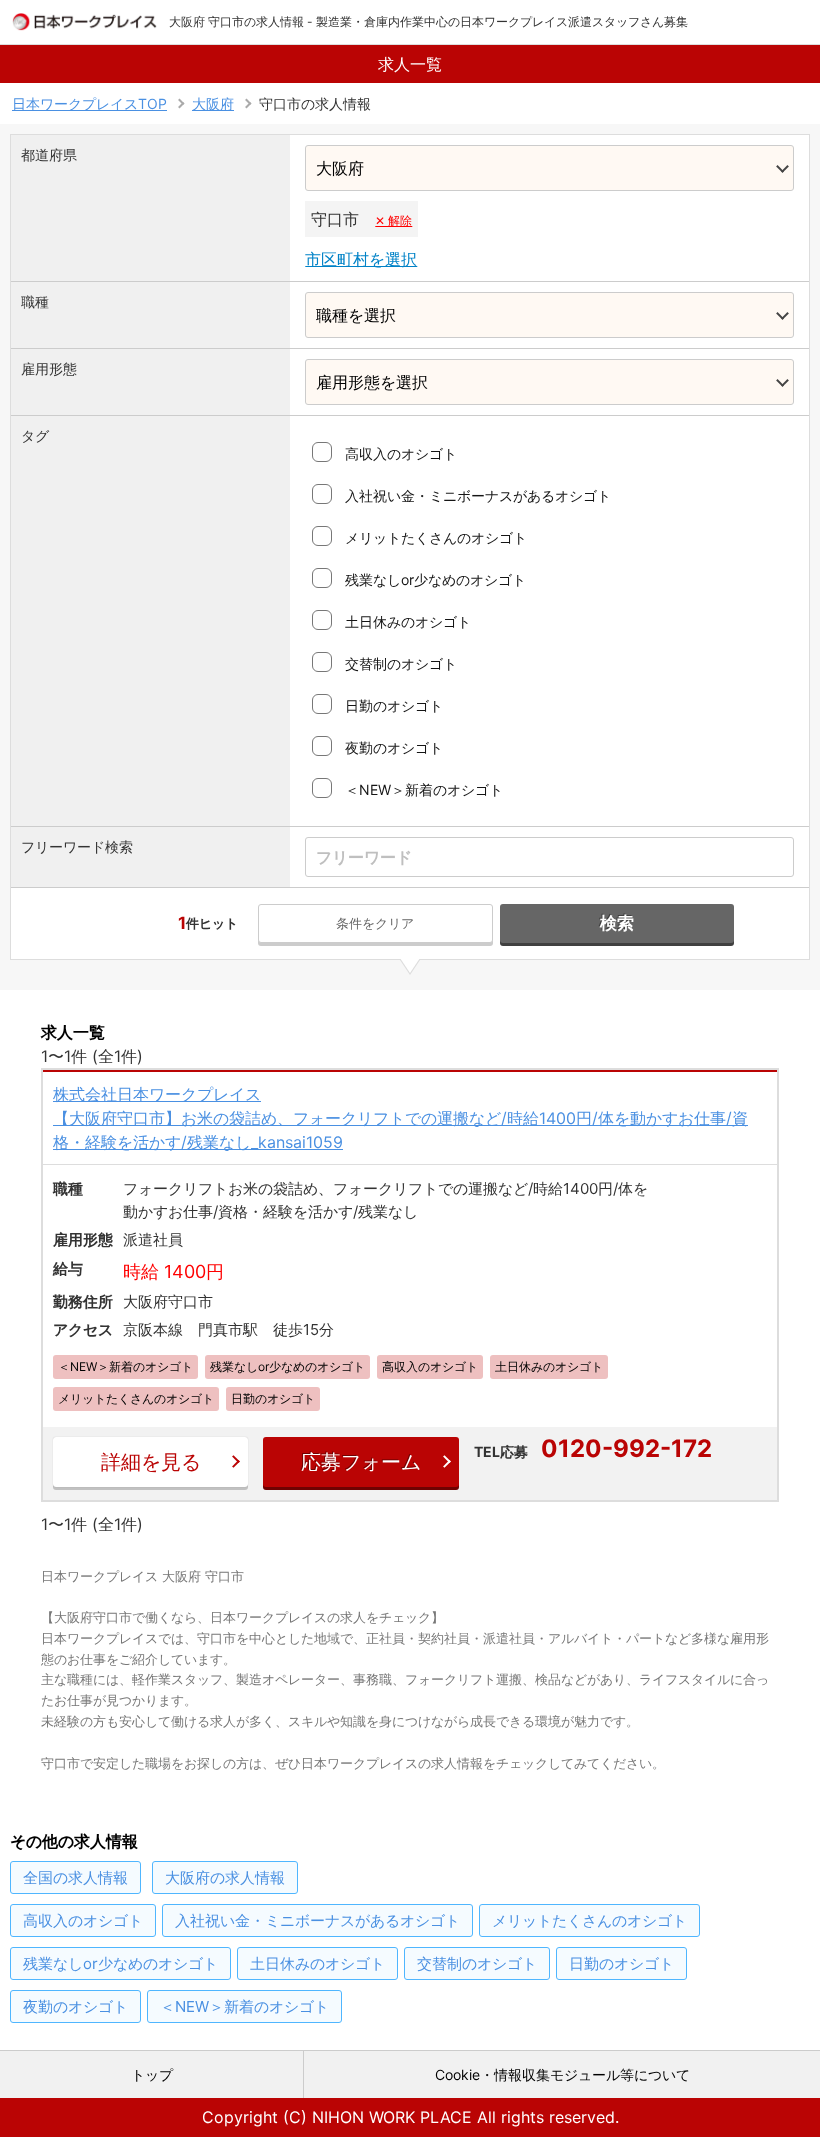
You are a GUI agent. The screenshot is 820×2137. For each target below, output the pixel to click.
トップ (152, 2074)
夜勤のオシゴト (394, 747)
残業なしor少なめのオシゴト (435, 579)
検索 (617, 923)
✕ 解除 (393, 220)
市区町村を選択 (361, 259)
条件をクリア (375, 923)
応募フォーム (361, 1462)
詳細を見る (151, 1462)
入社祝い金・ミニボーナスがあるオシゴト (478, 495)
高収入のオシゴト (401, 453)
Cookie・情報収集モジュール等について (562, 2074)
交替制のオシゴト (401, 663)
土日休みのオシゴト (408, 621)
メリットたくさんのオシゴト (436, 537)
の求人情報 (75, 1877)
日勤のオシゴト (394, 705)
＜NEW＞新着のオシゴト (424, 789)
